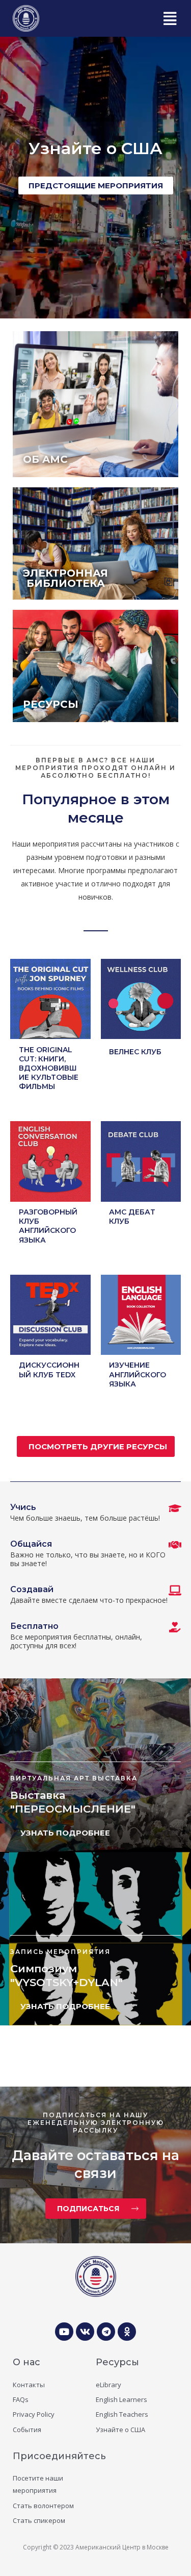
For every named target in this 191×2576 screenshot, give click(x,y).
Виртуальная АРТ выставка (74, 1778)
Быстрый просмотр (50, 1031)
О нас (26, 2362)
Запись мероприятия (60, 1952)
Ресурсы (117, 2362)
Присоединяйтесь (59, 2456)
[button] (169, 18)
